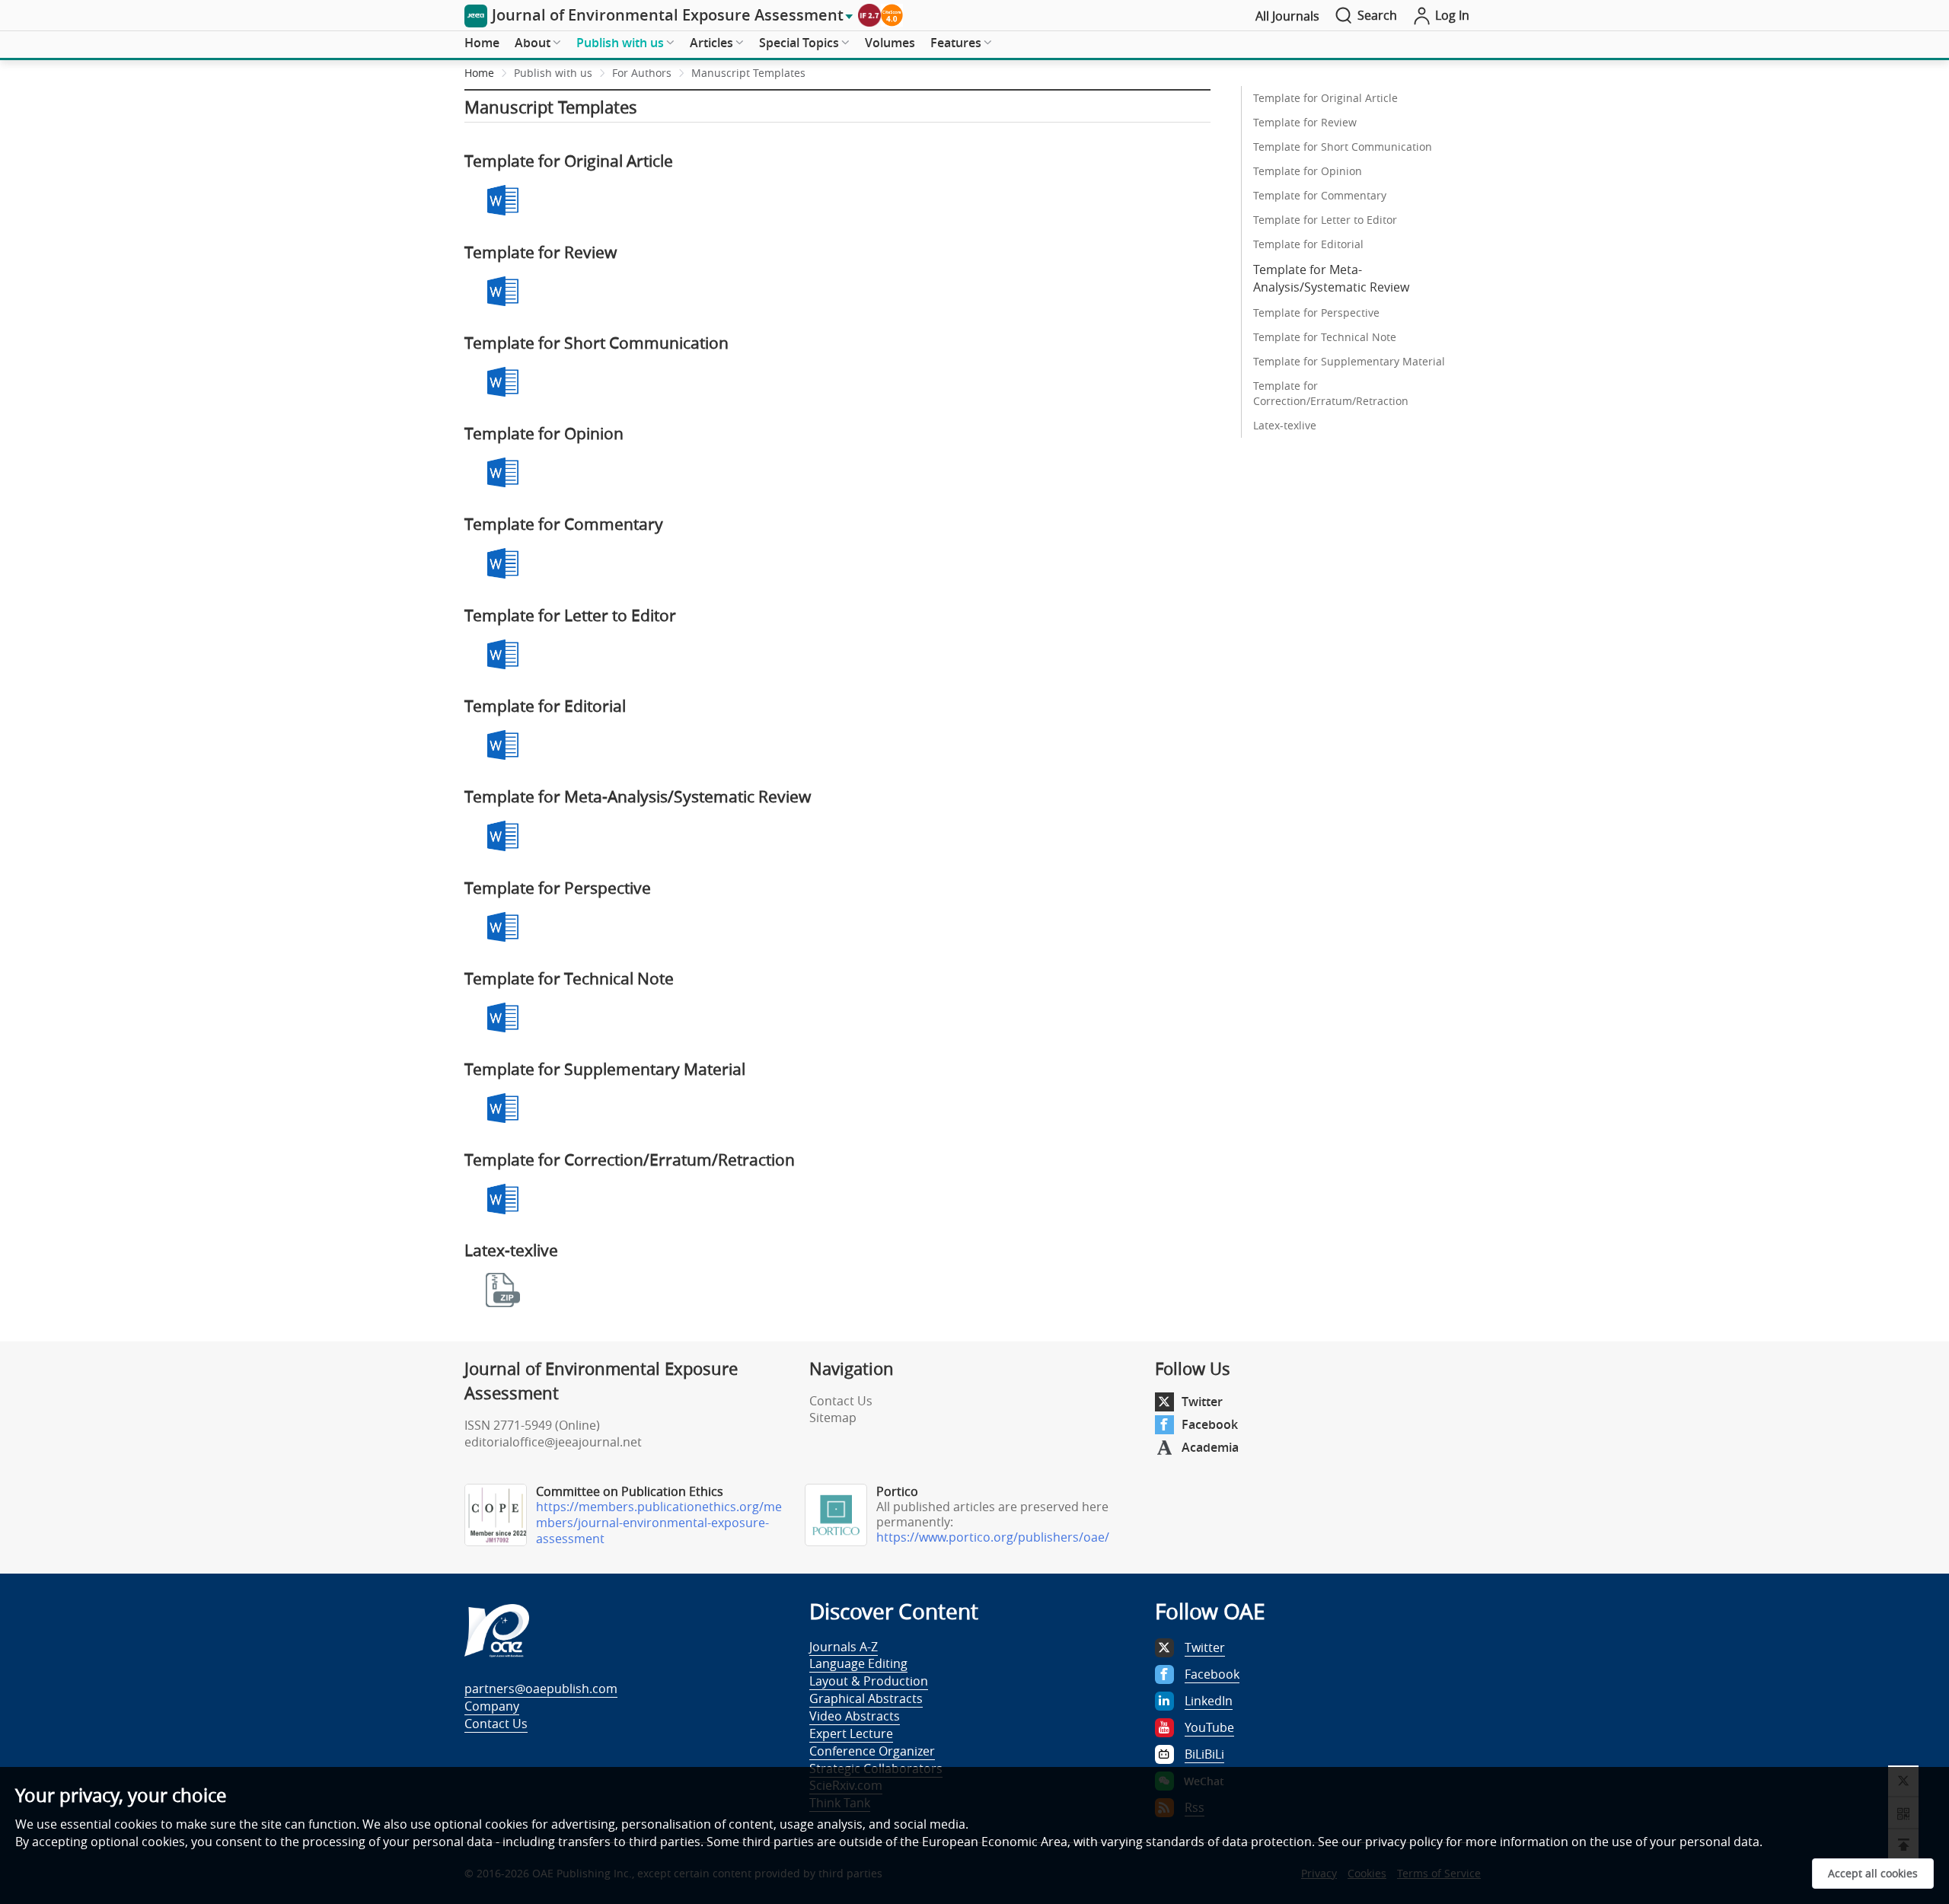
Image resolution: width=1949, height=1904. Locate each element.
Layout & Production (869, 1681)
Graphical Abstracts (866, 1698)
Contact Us (841, 1401)
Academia (1210, 1447)
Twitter (1202, 1402)
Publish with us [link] (553, 73)
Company (492, 1706)
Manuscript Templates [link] (748, 73)
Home (482, 43)
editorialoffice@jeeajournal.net (553, 1442)
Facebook (1210, 1424)
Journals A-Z (844, 1647)
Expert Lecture (851, 1733)
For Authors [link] (642, 73)
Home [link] (479, 73)
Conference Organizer (872, 1751)
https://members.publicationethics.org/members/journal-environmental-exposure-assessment (659, 1523)
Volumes (890, 43)
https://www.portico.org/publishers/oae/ (993, 1537)
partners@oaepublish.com (541, 1689)
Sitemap (833, 1418)
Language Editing (858, 1663)
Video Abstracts (855, 1716)
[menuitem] (482, 43)
